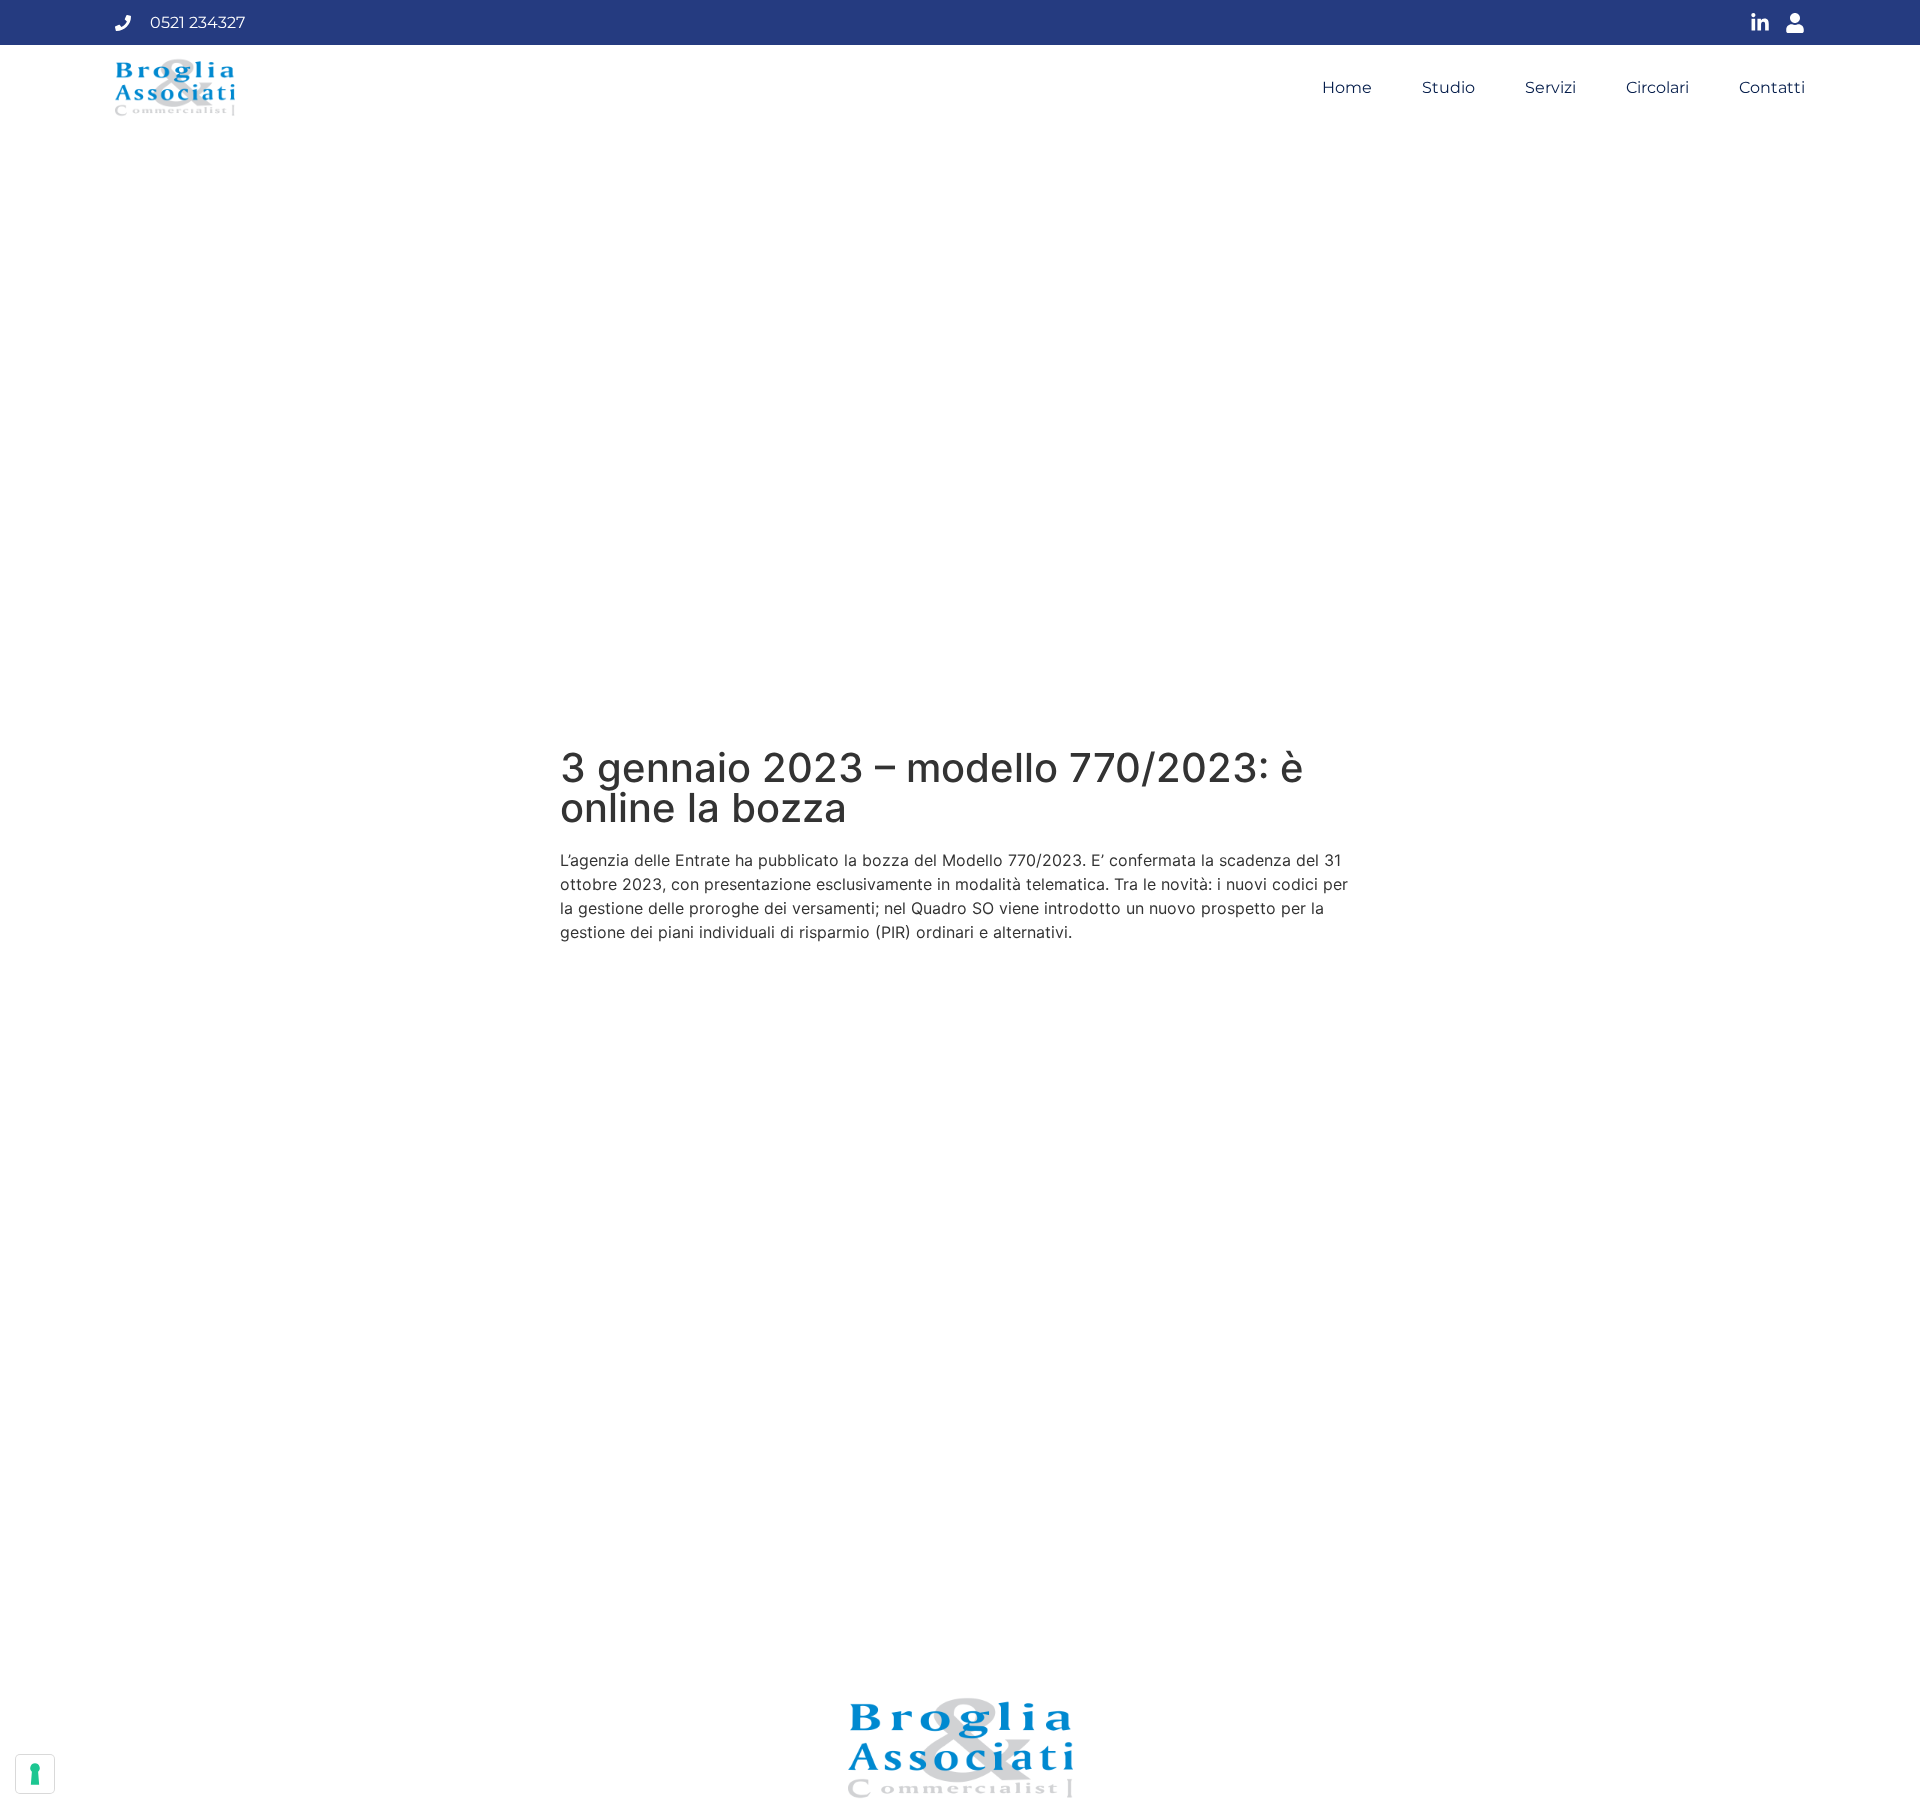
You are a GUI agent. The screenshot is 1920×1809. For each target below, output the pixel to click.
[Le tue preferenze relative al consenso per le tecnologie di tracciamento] (35, 1774)
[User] (1795, 23)
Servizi (1550, 88)
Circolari (1657, 88)
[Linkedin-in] (1760, 23)
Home (1347, 88)
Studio (1448, 88)
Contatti (1772, 88)
